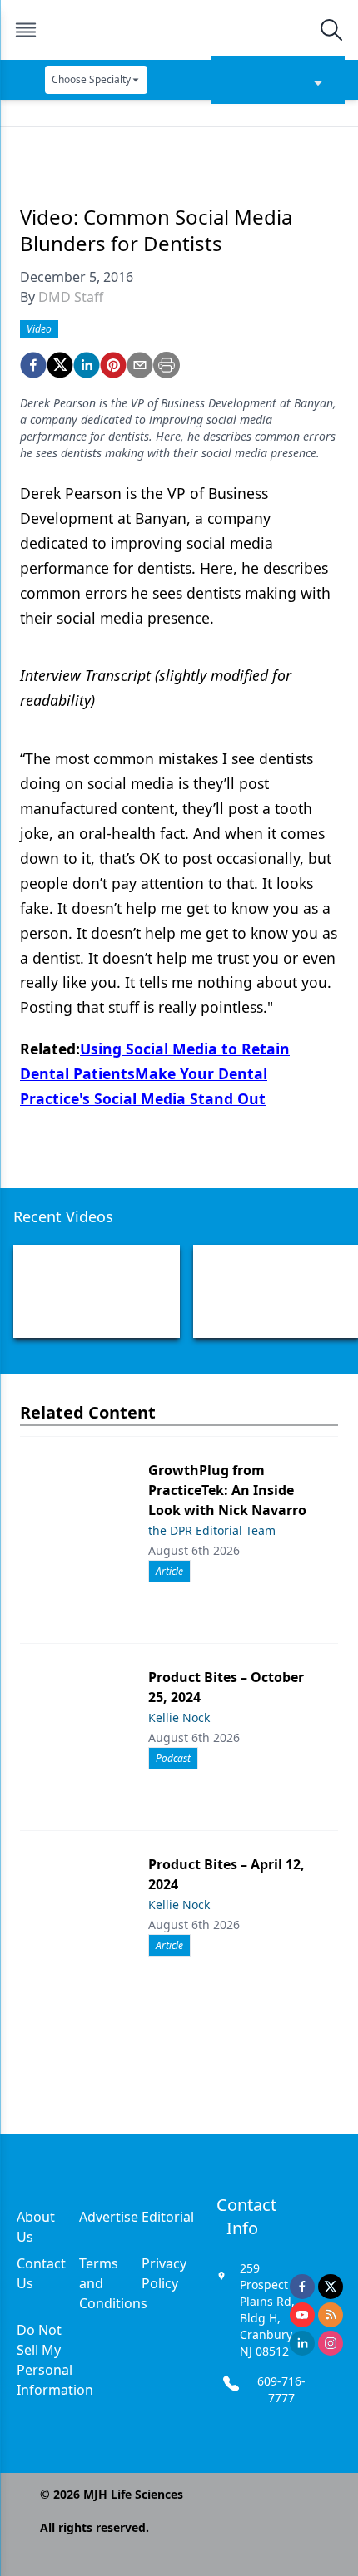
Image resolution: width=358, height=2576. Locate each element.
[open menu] (26, 30)
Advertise (109, 2217)
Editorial (168, 2217)
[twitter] (60, 365)
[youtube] (302, 2315)
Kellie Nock (179, 1717)
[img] (178, 30)
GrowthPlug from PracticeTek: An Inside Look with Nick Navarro (227, 1490)
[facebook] (33, 365)
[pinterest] (113, 365)
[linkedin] (87, 365)
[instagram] (331, 2343)
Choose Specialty (91, 79)
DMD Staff (71, 297)
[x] (331, 2287)
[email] (140, 365)
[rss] (331, 2315)
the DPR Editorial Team (212, 1530)
